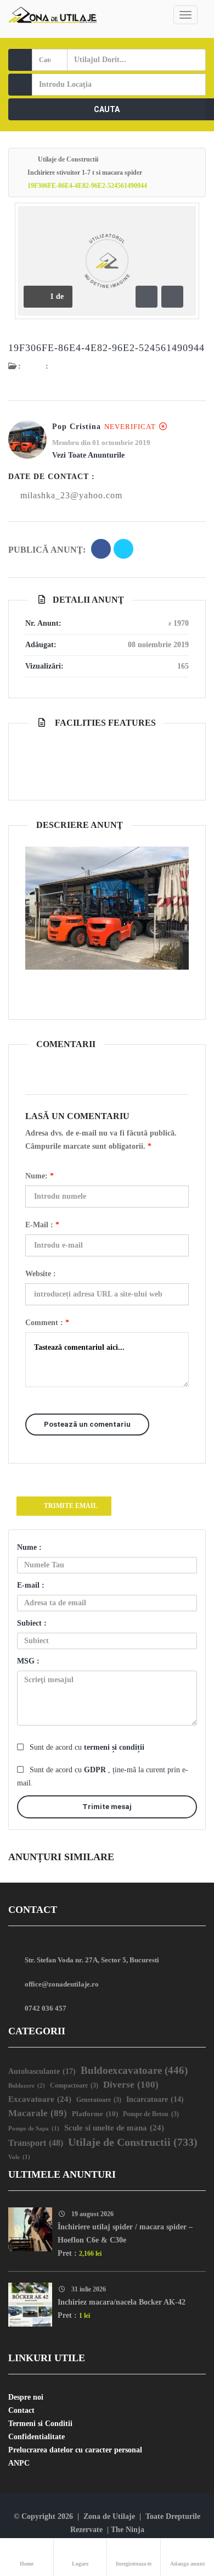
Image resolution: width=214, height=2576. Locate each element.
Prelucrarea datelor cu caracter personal (75, 2450)
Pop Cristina (77, 427)
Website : (41, 1274)
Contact (21, 2410)
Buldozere (27, 2085)
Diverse (131, 2085)
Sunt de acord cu (87, 1747)
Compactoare (74, 2086)
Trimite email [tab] (71, 1506)
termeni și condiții (114, 1747)
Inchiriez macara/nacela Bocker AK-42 (122, 2302)
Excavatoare (40, 2099)
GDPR (96, 1770)
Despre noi (26, 2397)
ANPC (19, 2463)
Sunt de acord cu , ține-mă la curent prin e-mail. (103, 1776)
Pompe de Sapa (34, 2129)
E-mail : (42, 1225)
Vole (19, 2157)
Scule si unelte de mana (114, 2128)
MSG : (28, 1661)
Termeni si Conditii (40, 2424)
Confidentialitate (36, 2437)
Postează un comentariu (87, 1424)
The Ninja (128, 2530)
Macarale (38, 2113)
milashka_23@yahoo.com (71, 495)
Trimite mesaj (107, 1807)
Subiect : (32, 1623)
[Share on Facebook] (101, 550)
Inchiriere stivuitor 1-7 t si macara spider (85, 173)
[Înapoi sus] (178, 2507)
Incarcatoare (155, 2099)
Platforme (95, 2114)
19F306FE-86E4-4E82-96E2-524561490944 (106, 348)
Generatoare (99, 2100)
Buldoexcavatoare (134, 2070)
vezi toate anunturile (88, 455)
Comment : (47, 1323)
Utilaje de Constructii (68, 159)
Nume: (40, 1176)
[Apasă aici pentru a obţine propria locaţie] (194, 85)
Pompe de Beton (151, 2114)
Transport (36, 2143)
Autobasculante (42, 2071)
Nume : (29, 1547)
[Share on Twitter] (123, 550)
